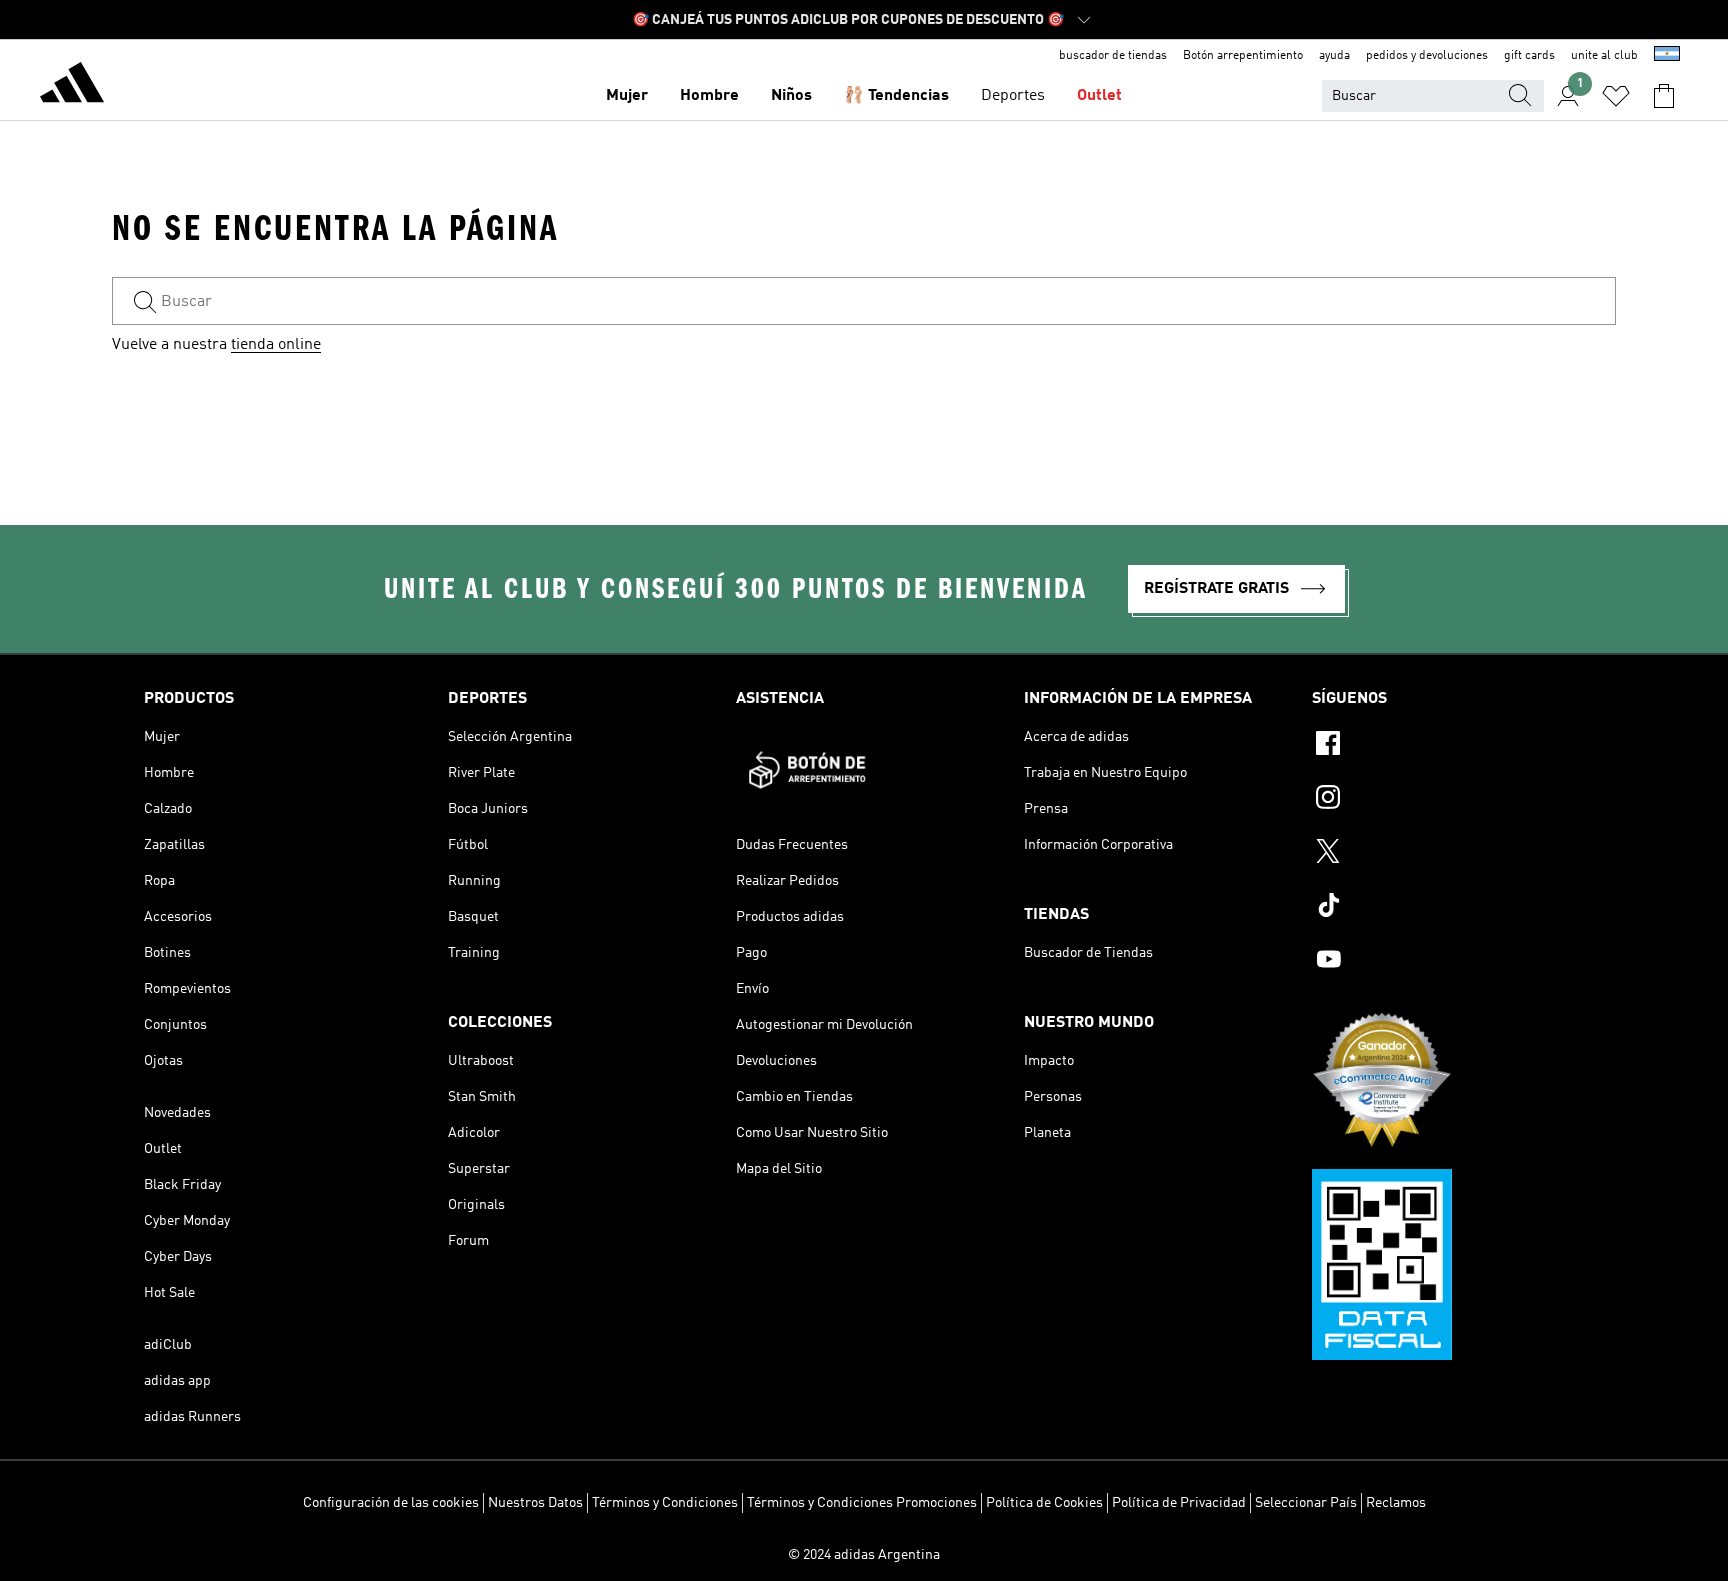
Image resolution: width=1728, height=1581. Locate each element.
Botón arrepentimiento (1243, 56)
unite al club (1604, 56)
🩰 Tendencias (896, 96)
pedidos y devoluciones (1427, 56)
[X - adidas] (1448, 854)
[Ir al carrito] (1664, 96)
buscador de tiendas (1113, 56)
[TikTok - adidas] (1448, 908)
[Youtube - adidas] (1448, 962)
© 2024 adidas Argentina (864, 1555)
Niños (791, 96)
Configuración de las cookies (391, 1503)
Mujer (627, 96)
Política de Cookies (1044, 1503)
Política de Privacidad (1179, 1503)
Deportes (1013, 96)
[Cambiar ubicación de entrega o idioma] (1667, 56)
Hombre (709, 96)
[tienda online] (72, 86)
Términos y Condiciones (665, 1503)
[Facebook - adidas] (1448, 746)
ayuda (1334, 56)
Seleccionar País (1306, 1503)
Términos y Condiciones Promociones (862, 1503)
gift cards (1529, 56)
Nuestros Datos (535, 1503)
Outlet (1099, 96)
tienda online (276, 345)
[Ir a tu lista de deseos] (1616, 96)
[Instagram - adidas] (1448, 800)
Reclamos (1396, 1503)
